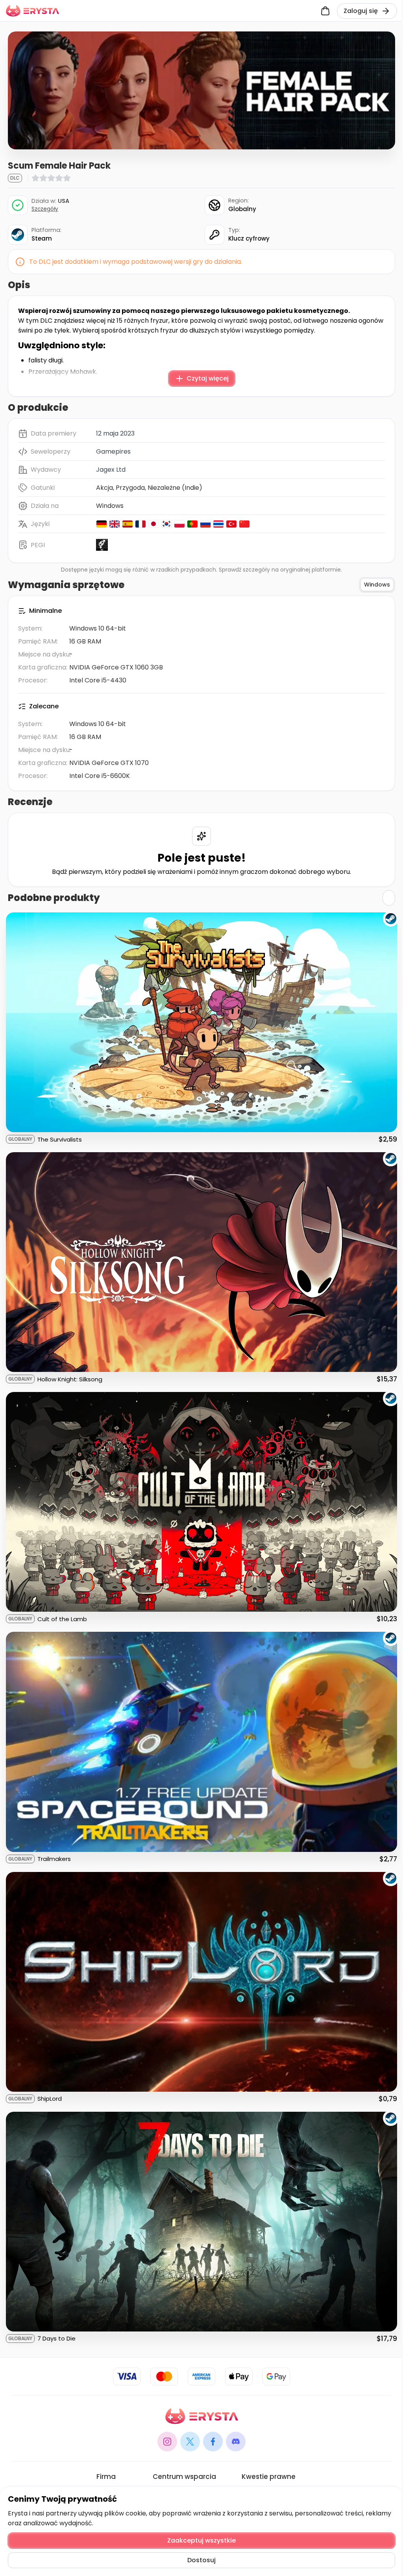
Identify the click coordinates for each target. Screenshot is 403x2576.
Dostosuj (201, 2560)
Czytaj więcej (208, 378)
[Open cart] (325, 11)
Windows (110, 506)
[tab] (377, 585)
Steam (42, 238)
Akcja (104, 488)
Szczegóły (45, 209)
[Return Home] (32, 11)
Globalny (242, 209)
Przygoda (130, 488)
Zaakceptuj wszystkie (201, 2540)
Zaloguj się (361, 11)
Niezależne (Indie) (175, 488)
